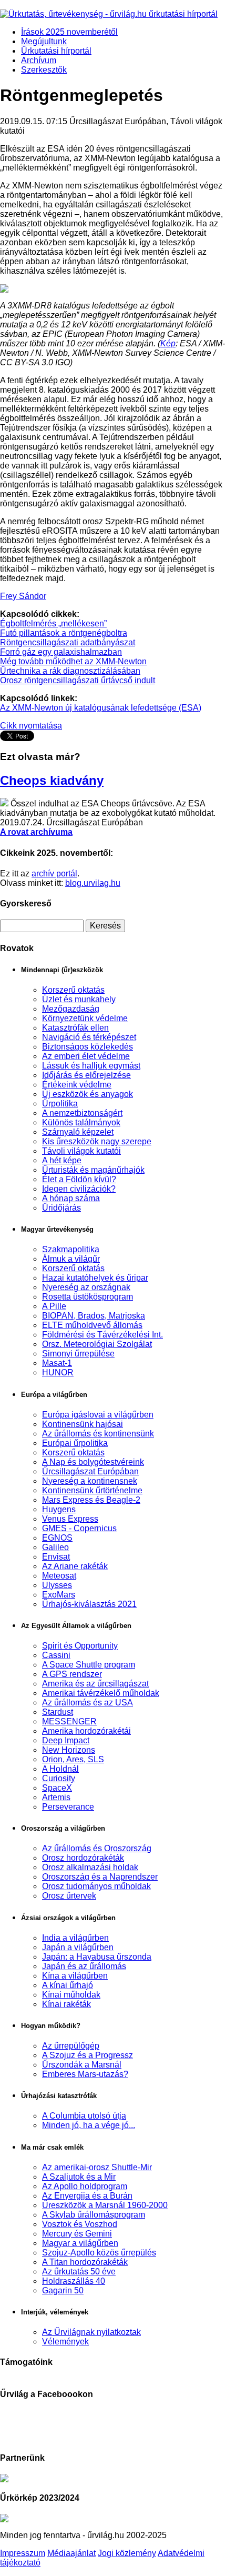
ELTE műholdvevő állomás (92, 1325)
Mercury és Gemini (77, 2234)
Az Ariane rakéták (75, 1566)
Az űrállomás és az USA (88, 1703)
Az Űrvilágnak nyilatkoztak (91, 2332)
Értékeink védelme (77, 1085)
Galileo (55, 1547)
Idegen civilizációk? (79, 1189)
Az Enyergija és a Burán (87, 2196)
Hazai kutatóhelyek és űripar (95, 1278)
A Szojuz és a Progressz (88, 2055)
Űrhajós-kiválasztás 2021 (89, 1604)
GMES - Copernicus (79, 1528)
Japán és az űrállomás (84, 1966)
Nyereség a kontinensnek (90, 1481)
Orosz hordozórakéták (83, 1858)
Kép (168, 343)
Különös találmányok (81, 1122)
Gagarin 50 (63, 2290)
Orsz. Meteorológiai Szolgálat (97, 1344)
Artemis (56, 1797)
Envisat (56, 1557)
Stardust (58, 1712)
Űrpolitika (60, 1104)
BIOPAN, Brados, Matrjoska (94, 1316)
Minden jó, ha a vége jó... (89, 2125)
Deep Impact (66, 1740)
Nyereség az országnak (86, 1287)
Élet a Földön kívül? (79, 1179)
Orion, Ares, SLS (73, 1759)
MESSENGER (69, 1721)
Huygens (59, 1509)
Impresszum (23, 2553)
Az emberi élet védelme (86, 1056)
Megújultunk (44, 41)
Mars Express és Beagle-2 (91, 1500)
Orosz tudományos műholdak (96, 1886)
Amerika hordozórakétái (86, 1731)
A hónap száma (71, 1198)
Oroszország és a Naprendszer (100, 1877)
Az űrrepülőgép (71, 2046)
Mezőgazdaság (71, 1009)
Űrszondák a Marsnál (82, 2065)
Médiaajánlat (71, 2553)
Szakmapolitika (71, 1249)
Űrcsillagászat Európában (90, 1471)
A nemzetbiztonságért (82, 1113)
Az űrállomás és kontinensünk (98, 1434)
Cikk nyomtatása (31, 726)
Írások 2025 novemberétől (69, 32)
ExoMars (59, 1595)
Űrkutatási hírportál (56, 51)
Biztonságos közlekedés (88, 1047)
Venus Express (70, 1519)
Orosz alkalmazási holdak (90, 1867)
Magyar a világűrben (80, 2243)
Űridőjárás (61, 1208)
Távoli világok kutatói (81, 1151)
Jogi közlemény (127, 2553)
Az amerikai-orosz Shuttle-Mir (97, 2167)
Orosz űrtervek (69, 1896)
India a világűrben (75, 1938)
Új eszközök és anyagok (88, 1094)
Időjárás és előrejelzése (86, 1075)
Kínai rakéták (66, 2004)
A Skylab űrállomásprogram (94, 2215)
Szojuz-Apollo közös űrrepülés (99, 2253)
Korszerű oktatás (73, 990)
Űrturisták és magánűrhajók (93, 1170)
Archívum (39, 60)
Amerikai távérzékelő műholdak (101, 1693)
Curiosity (59, 1778)
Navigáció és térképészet (89, 1037)
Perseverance (68, 1807)
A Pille (54, 1306)
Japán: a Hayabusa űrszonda (97, 1957)
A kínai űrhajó (68, 1985)
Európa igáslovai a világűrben (98, 1415)
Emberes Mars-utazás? (85, 2074)
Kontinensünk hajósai (83, 1424)
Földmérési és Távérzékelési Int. (102, 1335)
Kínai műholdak (71, 1995)
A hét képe (62, 1160)
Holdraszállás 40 (74, 2281)
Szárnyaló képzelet (78, 1132)
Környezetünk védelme (85, 1018)
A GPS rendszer (72, 1674)
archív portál (54, 873)
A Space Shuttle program (89, 1665)
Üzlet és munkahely (79, 999)
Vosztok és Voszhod (80, 2224)
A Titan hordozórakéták (85, 2262)
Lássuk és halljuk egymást (91, 1066)
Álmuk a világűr (71, 1259)
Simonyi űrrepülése (78, 1354)
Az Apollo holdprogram (85, 2186)
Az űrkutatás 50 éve (79, 2272)
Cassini (56, 1655)
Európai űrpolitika (75, 1443)
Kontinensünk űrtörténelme (92, 1490)
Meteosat (59, 1576)
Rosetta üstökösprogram (88, 1297)
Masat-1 (57, 1363)
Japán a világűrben (78, 1947)
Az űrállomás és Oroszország (97, 1848)
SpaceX (57, 1788)
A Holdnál (60, 1769)
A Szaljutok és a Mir (79, 2177)
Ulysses (57, 1585)
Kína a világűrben (75, 1976)
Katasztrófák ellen (75, 1028)
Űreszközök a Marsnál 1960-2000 (105, 2205)
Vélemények (65, 2342)
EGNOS (57, 1538)
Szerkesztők (44, 70)
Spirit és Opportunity (80, 1646)
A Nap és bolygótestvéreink (93, 1462)
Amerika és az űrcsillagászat (95, 1684)
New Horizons (69, 1750)
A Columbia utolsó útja (84, 2116)
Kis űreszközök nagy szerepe (97, 1141)
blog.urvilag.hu (93, 883)
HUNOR (58, 1372)
